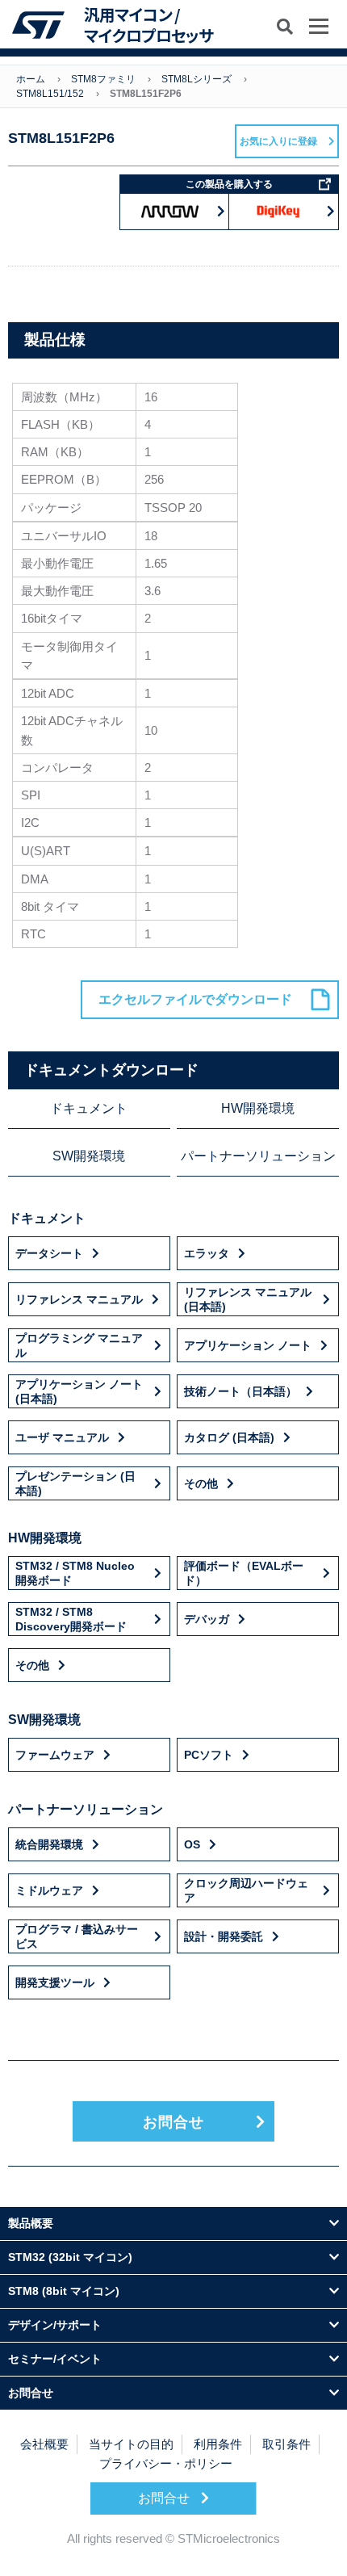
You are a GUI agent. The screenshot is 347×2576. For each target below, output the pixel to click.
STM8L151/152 (50, 94)
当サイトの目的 (131, 2444)
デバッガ (207, 1619)
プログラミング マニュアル (79, 1345)
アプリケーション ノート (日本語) (79, 1391)
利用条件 (218, 2444)
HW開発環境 (258, 1108)
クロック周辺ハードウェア (246, 1890)
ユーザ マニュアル (62, 1437)
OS (192, 1844)
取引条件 (286, 2444)
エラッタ (207, 1253)
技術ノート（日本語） (240, 1391)
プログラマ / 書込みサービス (77, 1936)
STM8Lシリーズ (196, 79)
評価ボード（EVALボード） (244, 1573)
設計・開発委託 (224, 1936)
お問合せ (173, 2122)
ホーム (31, 79)
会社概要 (44, 2444)
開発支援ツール (55, 1982)
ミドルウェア (49, 1890)
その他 (201, 1483)
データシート (49, 1253)
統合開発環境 (49, 1844)
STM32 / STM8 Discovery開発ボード (71, 1619)
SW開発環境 (89, 1156)
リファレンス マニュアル (79, 1299)
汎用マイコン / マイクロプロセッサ (148, 25)
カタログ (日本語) (229, 1437)
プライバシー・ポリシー (166, 2463)
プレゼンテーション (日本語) (75, 1483)
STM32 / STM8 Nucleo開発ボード (75, 1573)
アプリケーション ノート (248, 1345)
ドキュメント (89, 1108)
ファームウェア (55, 1755)
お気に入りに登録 (278, 141)
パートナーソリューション (258, 1156)
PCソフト (209, 1755)
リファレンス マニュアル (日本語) (248, 1299)
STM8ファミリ (103, 79)
